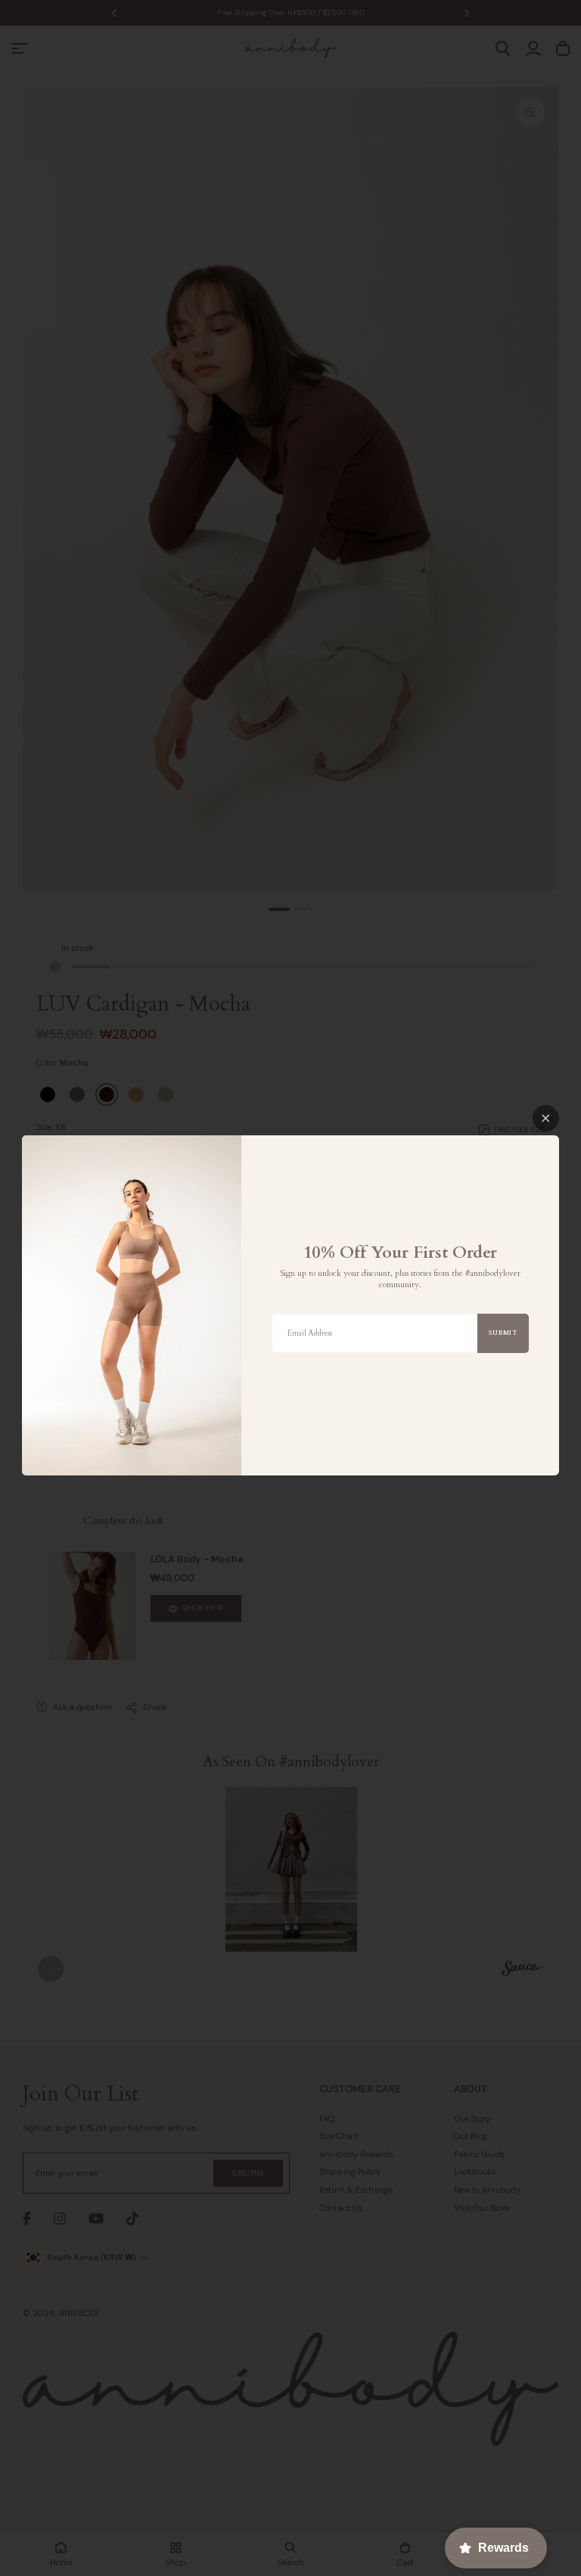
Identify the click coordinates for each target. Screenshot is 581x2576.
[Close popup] (546, 1118)
